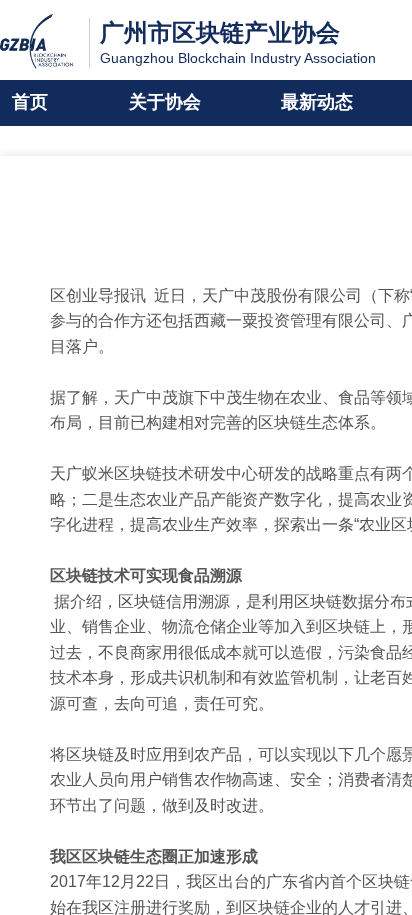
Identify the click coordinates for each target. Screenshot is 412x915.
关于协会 (165, 103)
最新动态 (317, 103)
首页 (30, 103)
